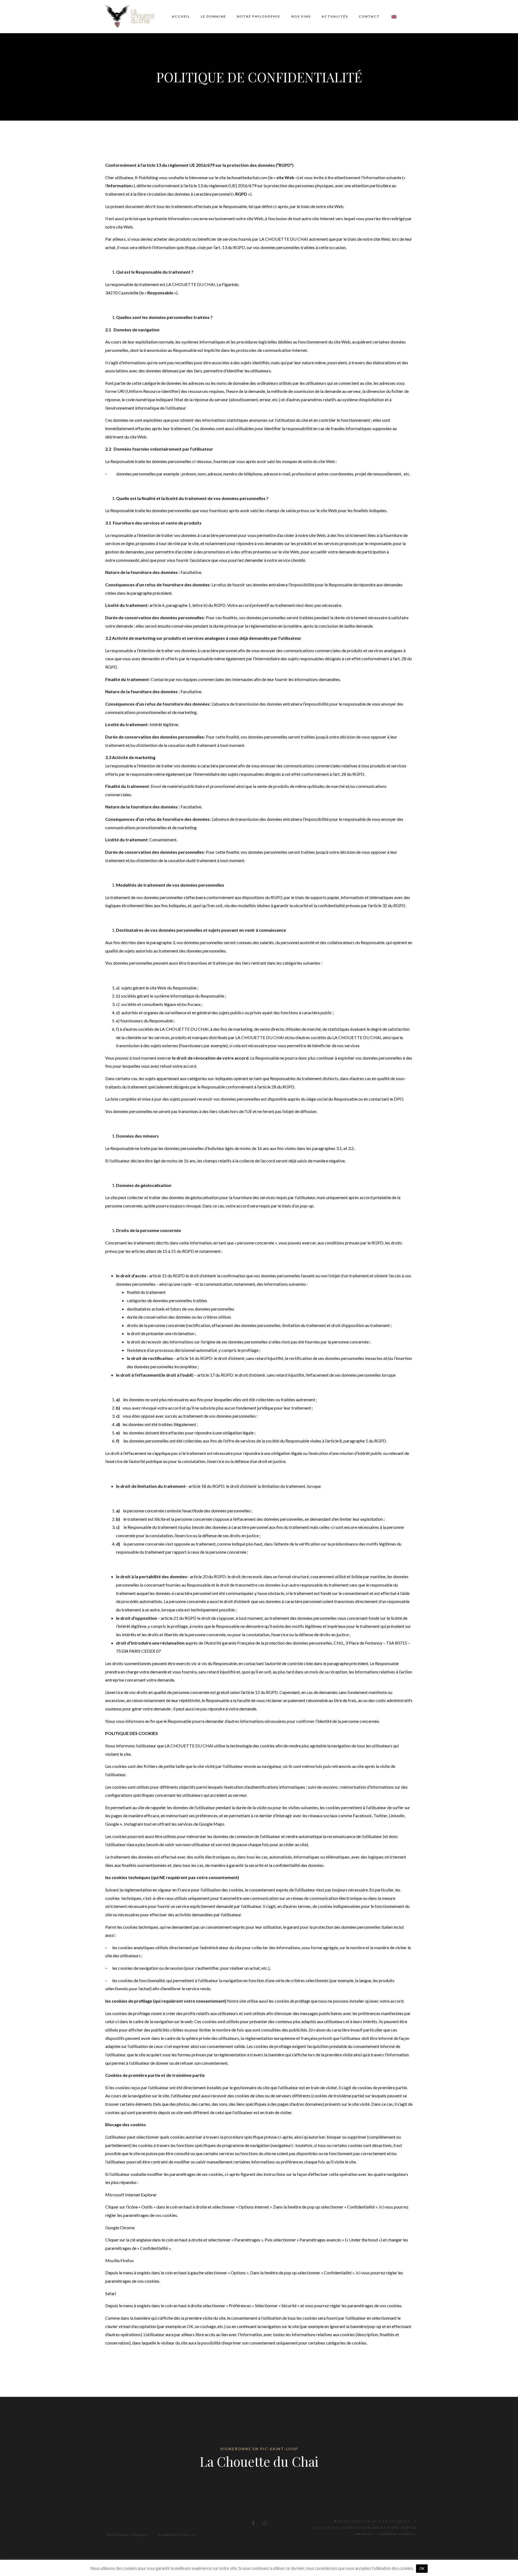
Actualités (335, 16)
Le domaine (213, 16)
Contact (369, 16)
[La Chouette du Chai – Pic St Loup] (130, 16)
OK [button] (422, 2568)
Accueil (181, 16)
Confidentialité (177, 2535)
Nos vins (301, 16)
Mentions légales (127, 2535)
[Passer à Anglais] (393, 17)
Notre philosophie (259, 16)
